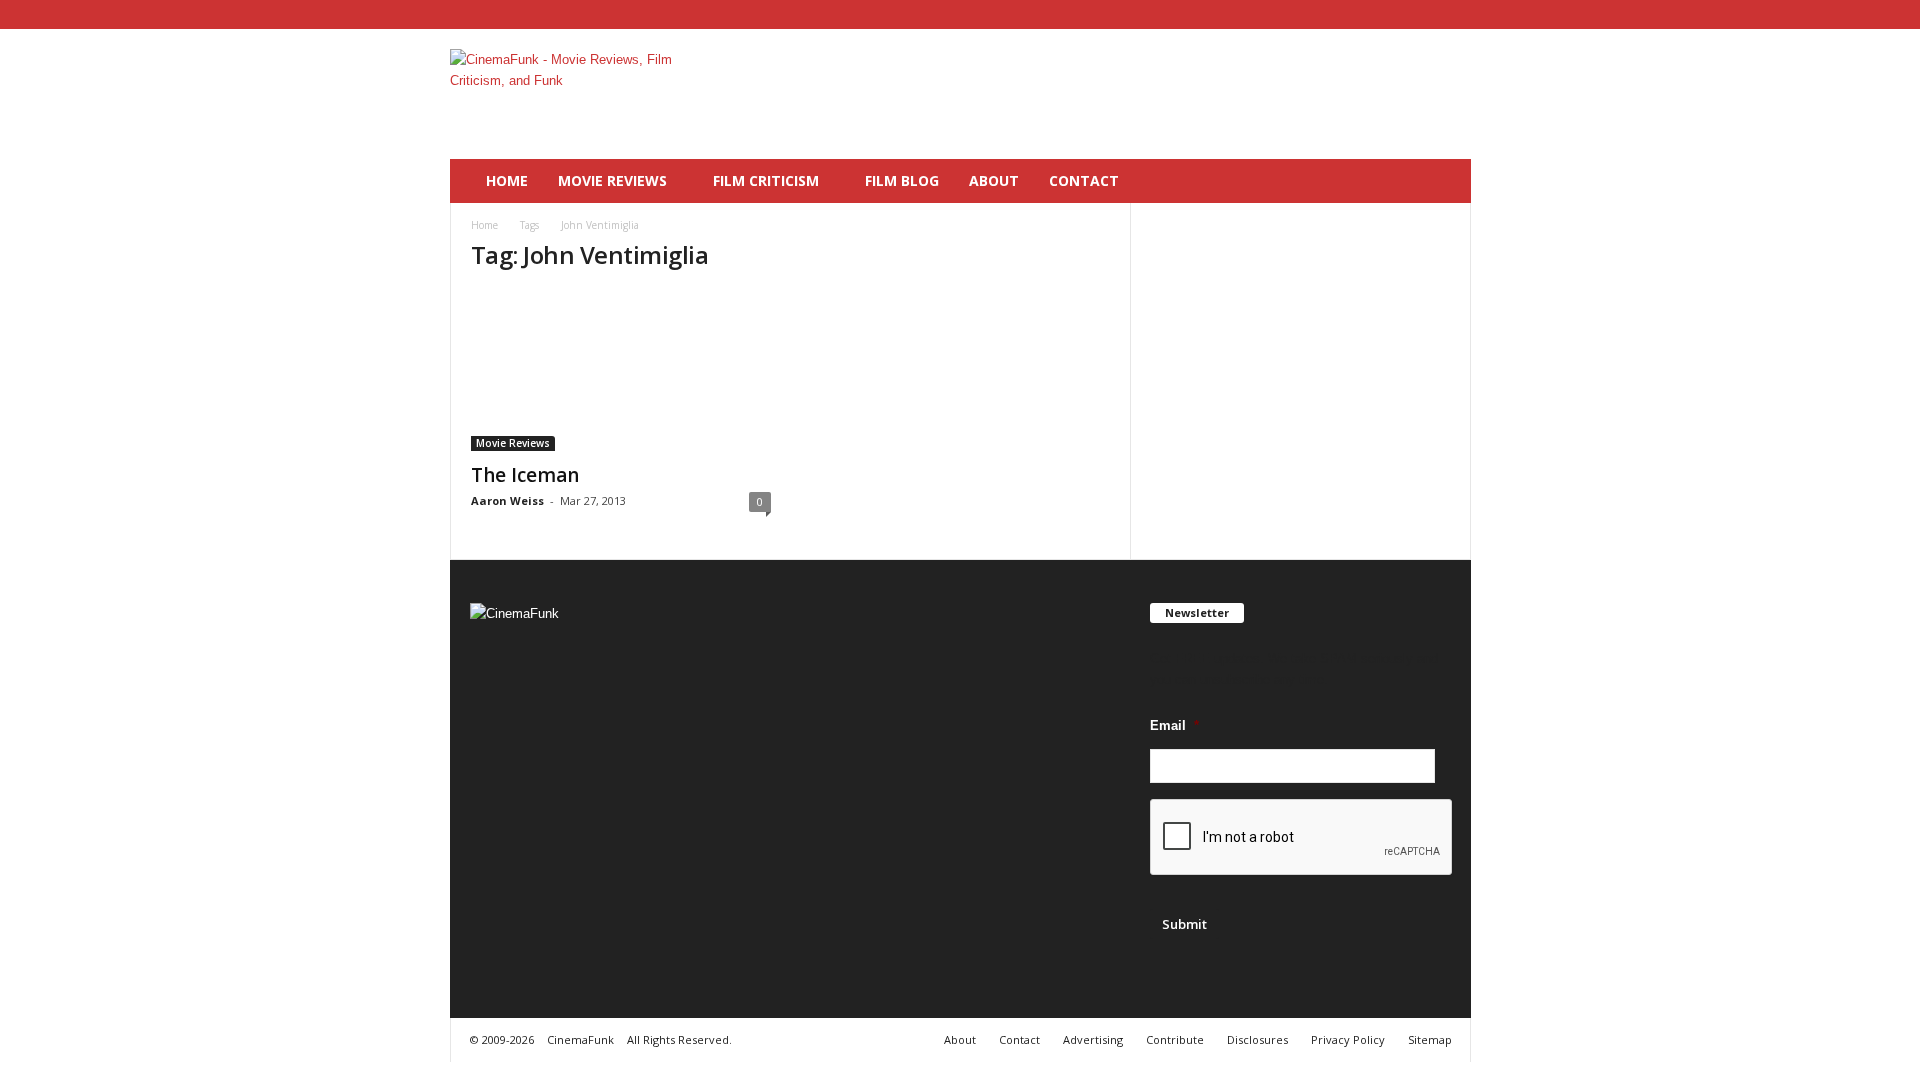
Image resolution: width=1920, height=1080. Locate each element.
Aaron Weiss (507, 500)
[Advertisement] (1107, 94)
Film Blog (902, 180)
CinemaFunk (580, 1039)
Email (1174, 725)
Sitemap (1430, 1039)
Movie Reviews (612, 180)
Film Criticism (766, 180)
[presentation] (1302, 838)
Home (507, 180)
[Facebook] (1394, 14)
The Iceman (525, 475)
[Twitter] (1456, 14)
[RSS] (1425, 14)
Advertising (1093, 1039)
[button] (1441, 181)
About (994, 180)
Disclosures (1257, 1039)
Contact (1084, 180)
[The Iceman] (621, 371)
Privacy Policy (1348, 1039)
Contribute (1175, 1039)
